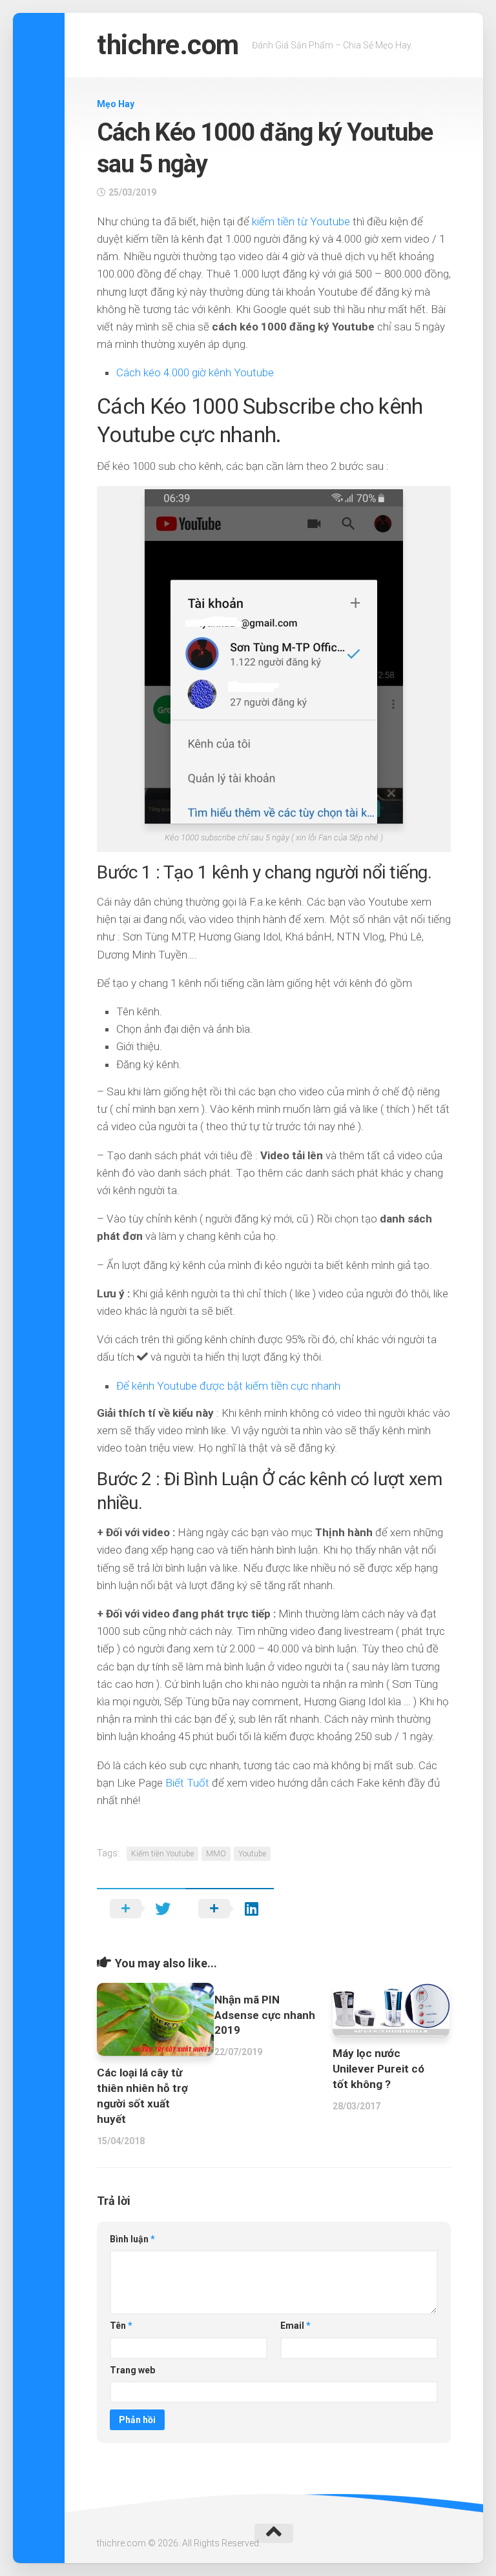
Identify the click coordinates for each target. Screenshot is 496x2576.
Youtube (252, 1854)
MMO (216, 1854)
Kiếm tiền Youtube (162, 1854)
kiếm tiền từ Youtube (301, 221)
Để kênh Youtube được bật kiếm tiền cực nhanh (228, 1386)
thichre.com (168, 45)
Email (295, 2326)
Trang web (132, 2370)
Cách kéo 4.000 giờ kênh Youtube (195, 372)
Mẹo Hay (116, 104)
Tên (121, 2326)
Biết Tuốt (189, 1783)
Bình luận (132, 2239)
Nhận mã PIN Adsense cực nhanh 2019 (265, 2015)
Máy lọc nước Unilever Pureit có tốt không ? (378, 2069)
